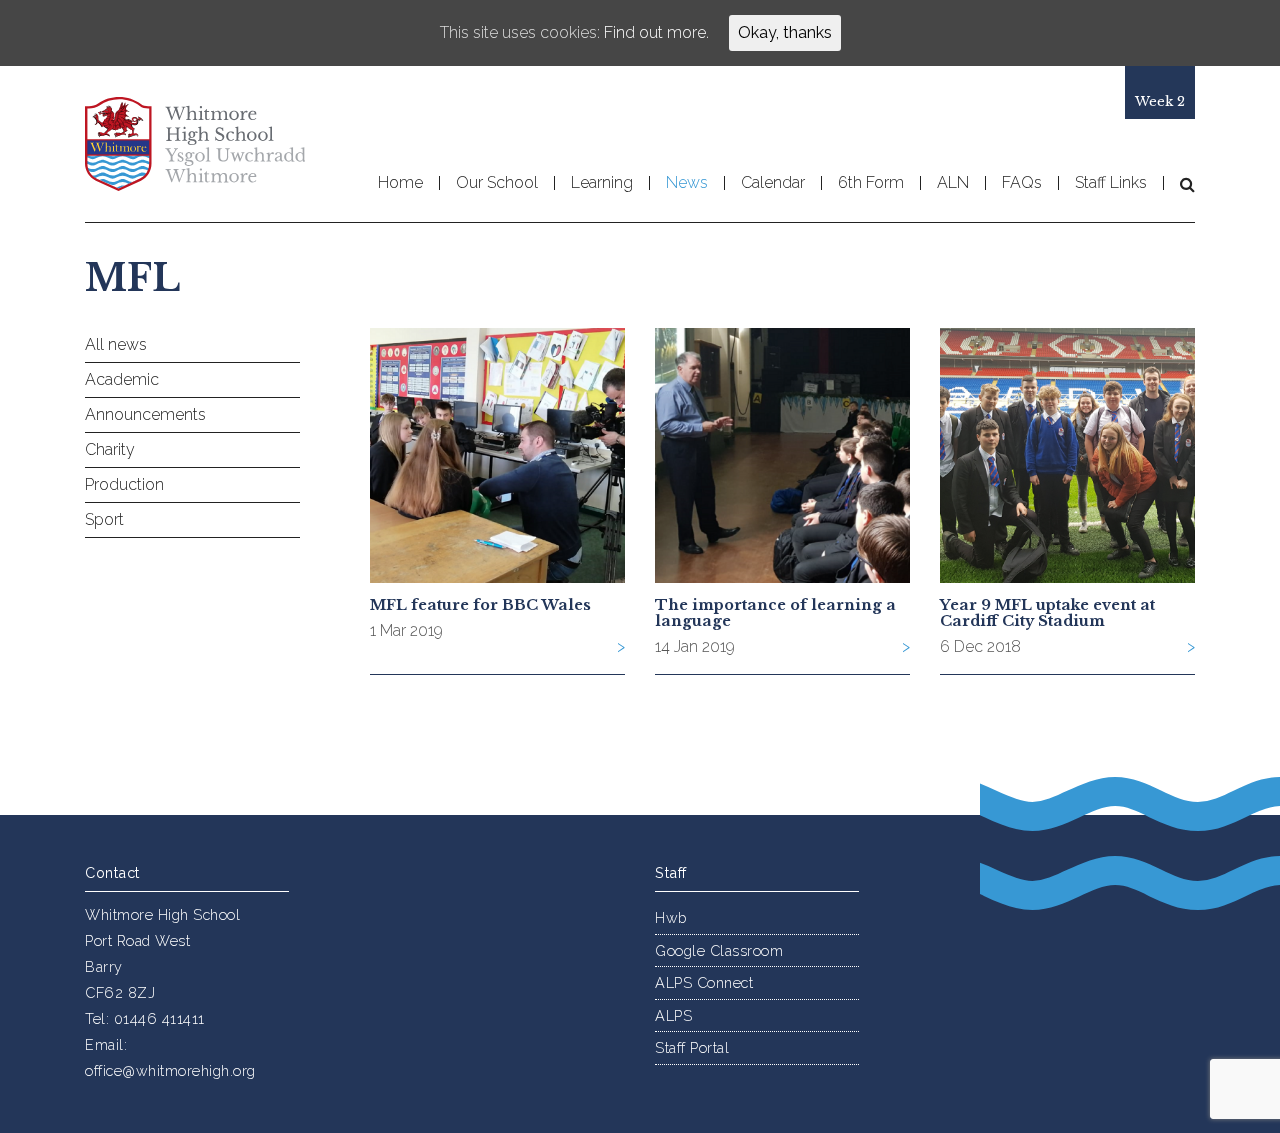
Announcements (145, 414)
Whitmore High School (195, 144)
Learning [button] (602, 183)
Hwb (671, 917)
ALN (953, 183)
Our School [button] (497, 183)
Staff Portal (692, 1047)
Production (124, 484)
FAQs (1022, 183)
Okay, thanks (785, 32)
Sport (104, 519)
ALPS (673, 1015)
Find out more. (656, 32)
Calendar (773, 183)
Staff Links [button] (1111, 183)
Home (400, 183)
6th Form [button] (871, 183)
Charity (110, 449)
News (687, 183)
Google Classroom (719, 950)
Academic (122, 379)
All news (116, 344)
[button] (1179, 184)
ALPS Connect (704, 982)
